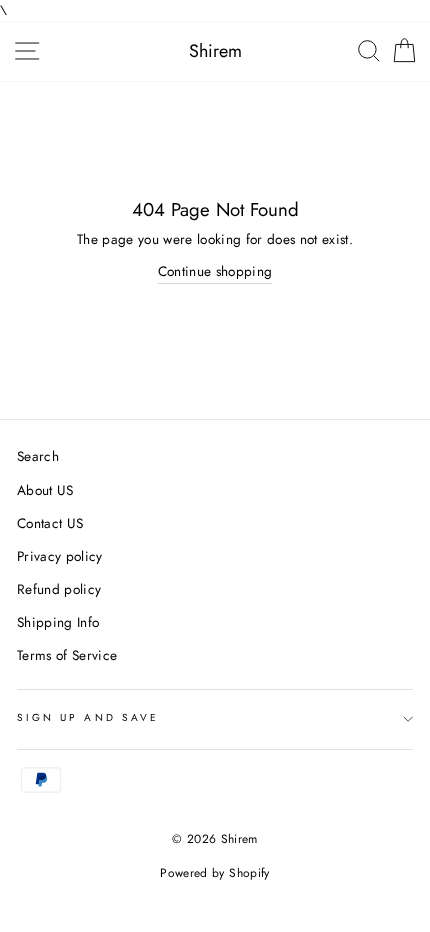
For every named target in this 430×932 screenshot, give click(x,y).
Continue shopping (215, 271)
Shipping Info (58, 622)
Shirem (215, 51)
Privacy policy (60, 556)
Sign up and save (88, 717)
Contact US (50, 523)
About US (45, 490)
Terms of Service (67, 655)
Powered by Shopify (214, 873)
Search (38, 456)
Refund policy (59, 589)
